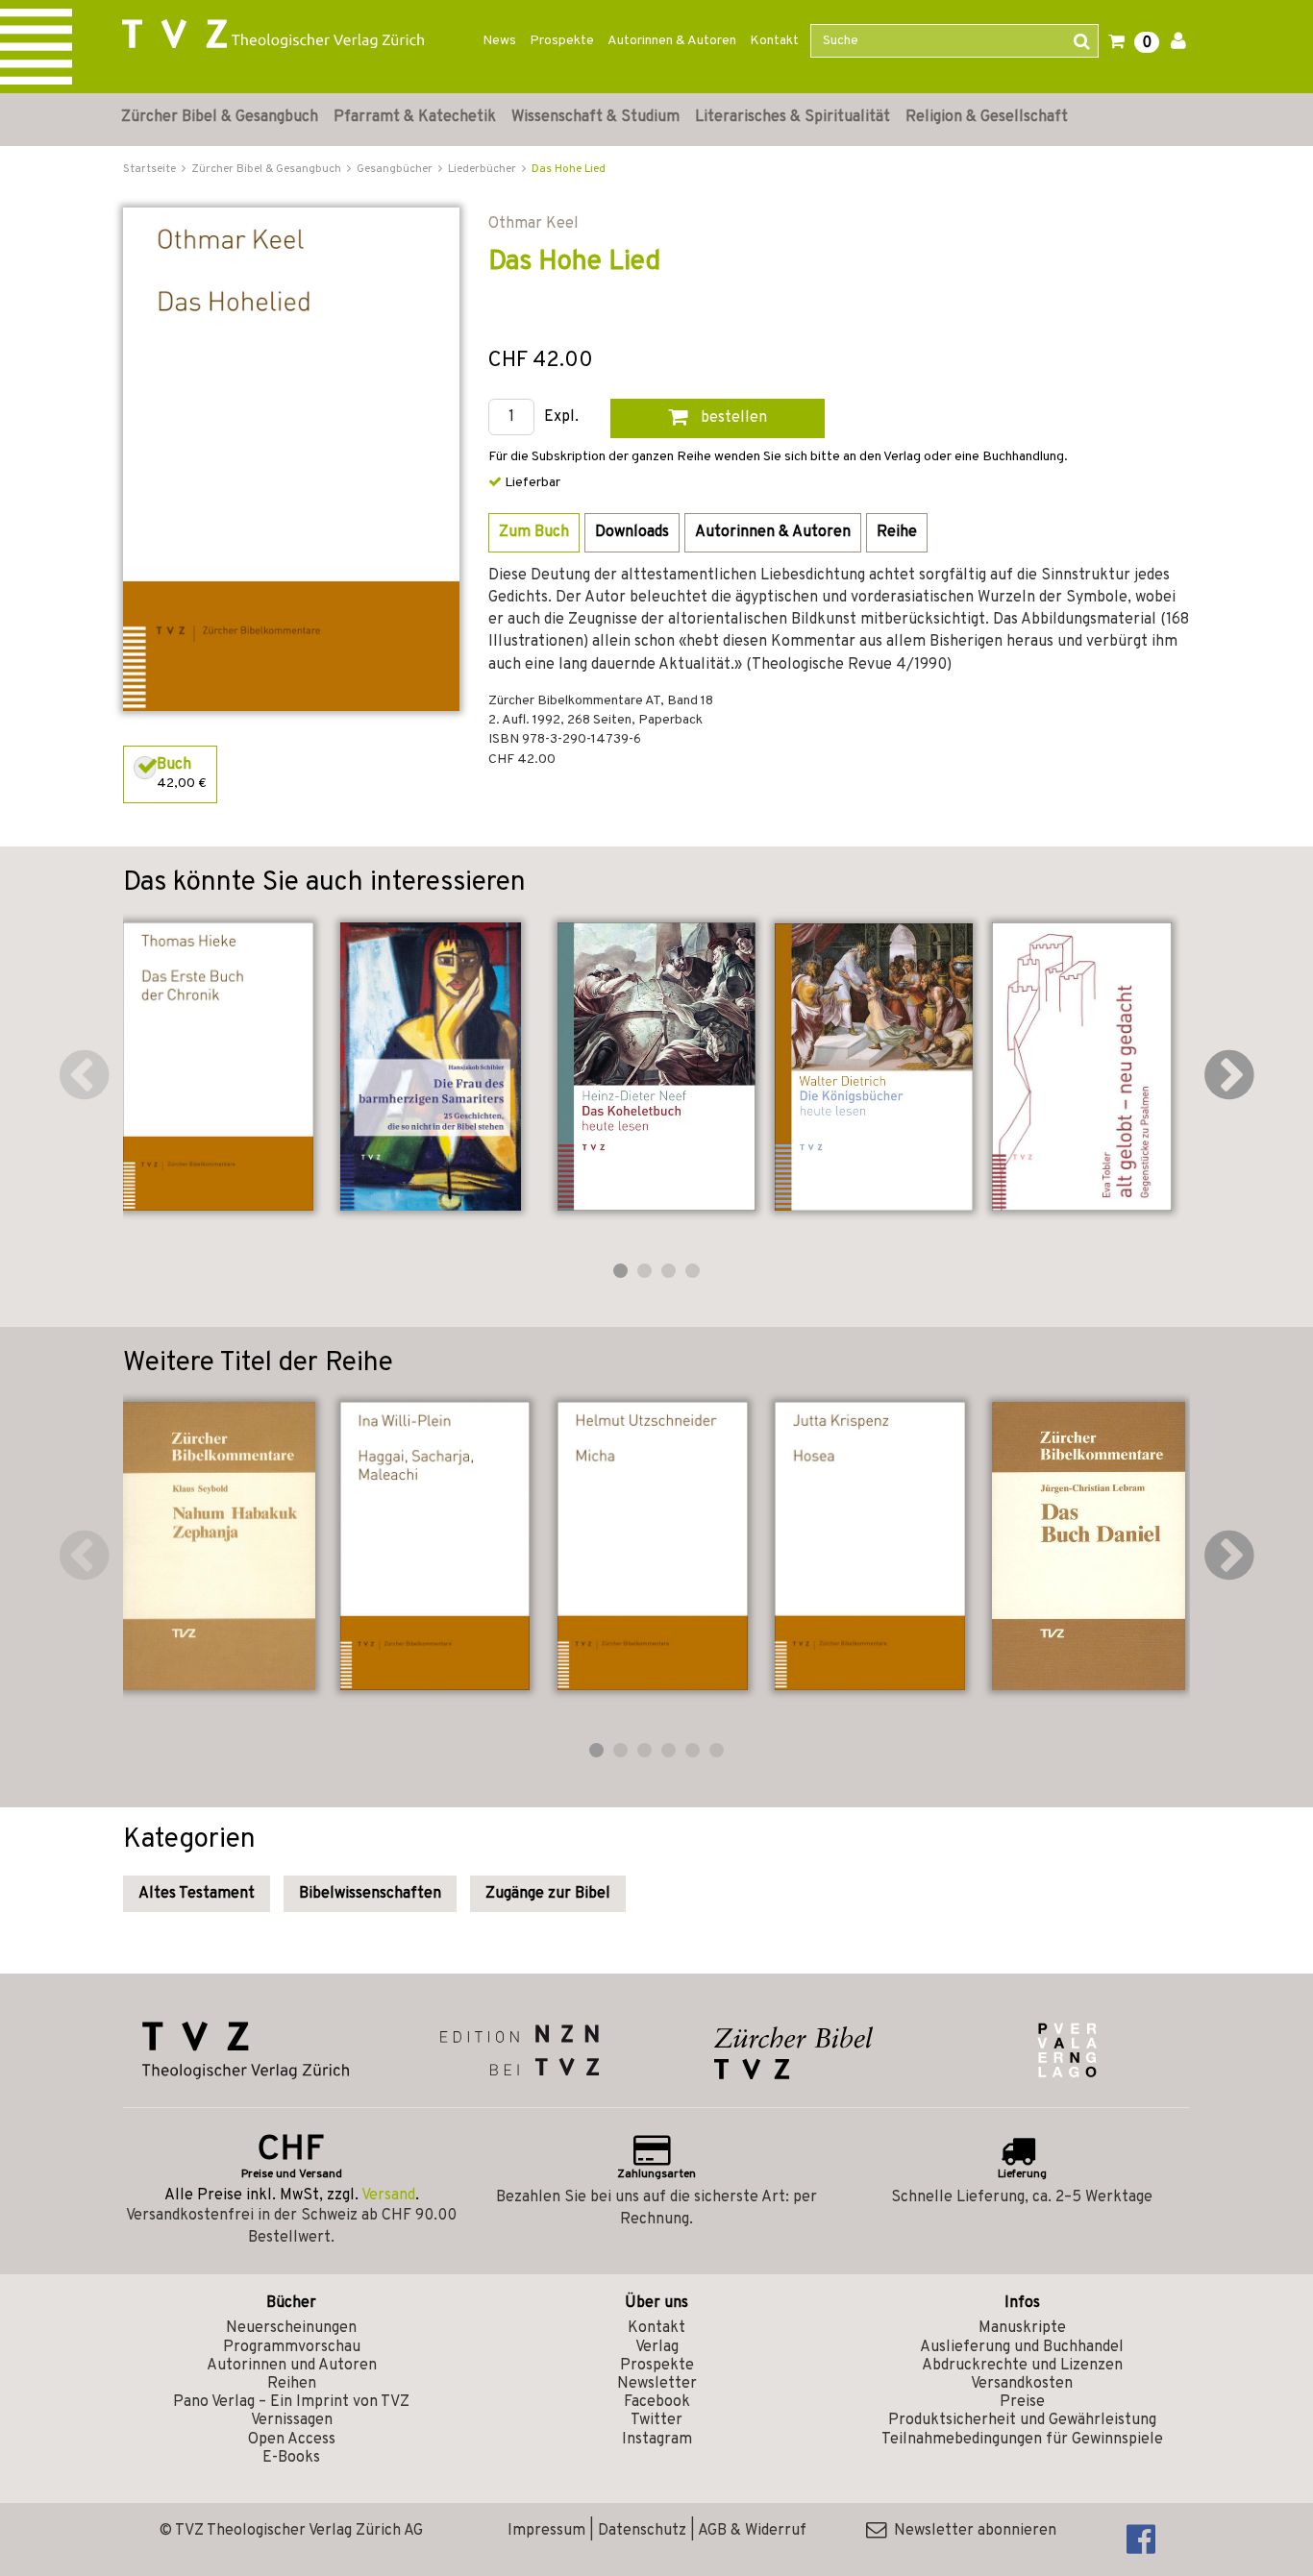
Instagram (657, 2440)
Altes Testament (197, 1894)
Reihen (292, 2384)
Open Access (292, 2440)
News (499, 41)
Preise (1022, 2402)
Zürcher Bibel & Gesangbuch (220, 117)
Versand (388, 2196)
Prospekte (562, 41)
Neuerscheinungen (291, 2328)
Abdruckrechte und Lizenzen (1022, 2366)
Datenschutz (642, 2531)
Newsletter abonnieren (971, 2531)
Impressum (546, 2531)
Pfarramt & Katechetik (415, 117)
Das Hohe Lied (569, 169)
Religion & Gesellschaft (987, 117)
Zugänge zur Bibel (548, 1894)
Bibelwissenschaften (370, 1894)
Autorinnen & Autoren (672, 41)
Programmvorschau (292, 2347)
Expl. (561, 417)
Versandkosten (1022, 2384)
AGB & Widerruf (752, 2531)
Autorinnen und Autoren (292, 2366)
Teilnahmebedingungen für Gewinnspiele (1022, 2440)
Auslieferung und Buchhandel (1022, 2347)
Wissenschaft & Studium (595, 117)
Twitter (656, 2420)
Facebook (657, 2402)
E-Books (291, 2458)
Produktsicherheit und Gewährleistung (1022, 2420)
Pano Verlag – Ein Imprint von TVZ (291, 2402)
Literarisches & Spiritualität (793, 117)
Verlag (657, 2347)
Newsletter (657, 2384)
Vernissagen (292, 2420)
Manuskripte (1022, 2328)
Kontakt (774, 41)
